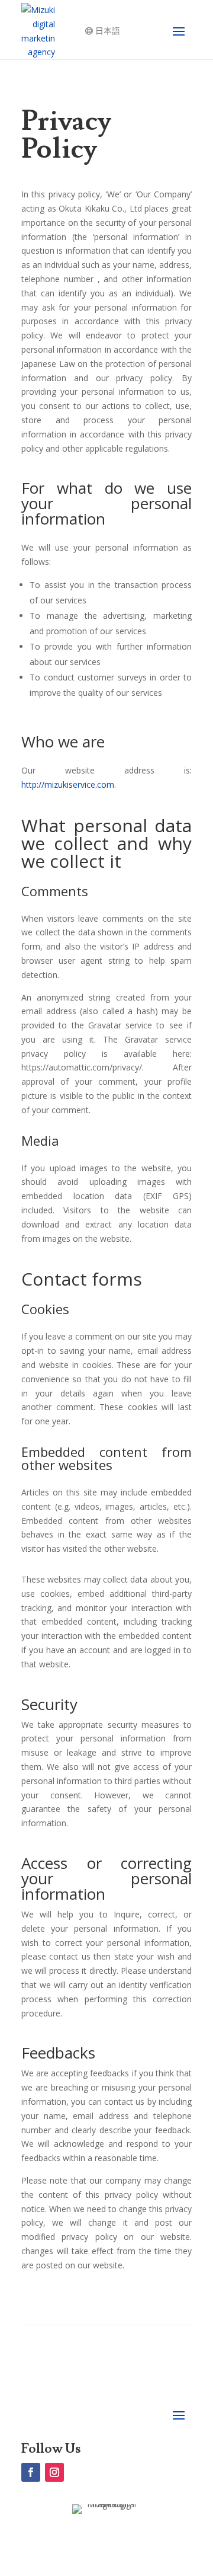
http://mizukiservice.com (68, 784)
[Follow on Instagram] (54, 2472)
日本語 (108, 31)
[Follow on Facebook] (31, 2472)
